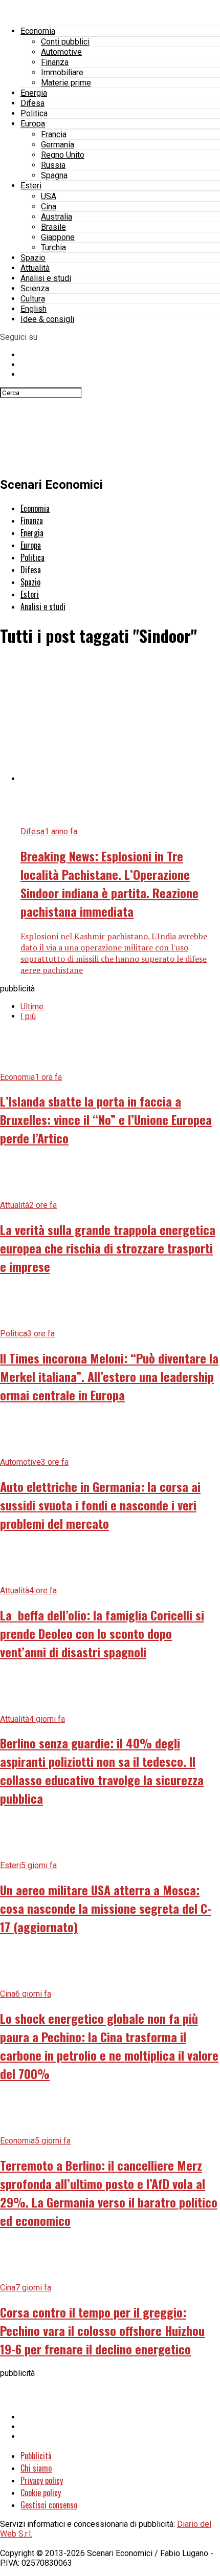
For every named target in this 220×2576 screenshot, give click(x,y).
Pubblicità (36, 2456)
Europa (33, 124)
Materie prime (66, 83)
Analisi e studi (46, 278)
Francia (54, 134)
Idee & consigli (47, 319)
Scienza (35, 288)
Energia (34, 93)
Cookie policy (41, 2493)
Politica (34, 113)
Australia (57, 217)
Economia (38, 31)
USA (49, 196)
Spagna (54, 175)
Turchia (53, 247)
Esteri (31, 186)
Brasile (53, 227)
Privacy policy (42, 2480)
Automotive (61, 52)
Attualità (35, 268)
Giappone (58, 237)
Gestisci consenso (49, 2505)
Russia (53, 165)
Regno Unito (63, 155)
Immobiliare (62, 72)
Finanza (55, 62)
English (34, 309)
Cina (49, 207)
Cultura (33, 299)
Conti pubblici (65, 42)
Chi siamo (36, 2468)
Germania (58, 145)
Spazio (33, 258)
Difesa (32, 103)
